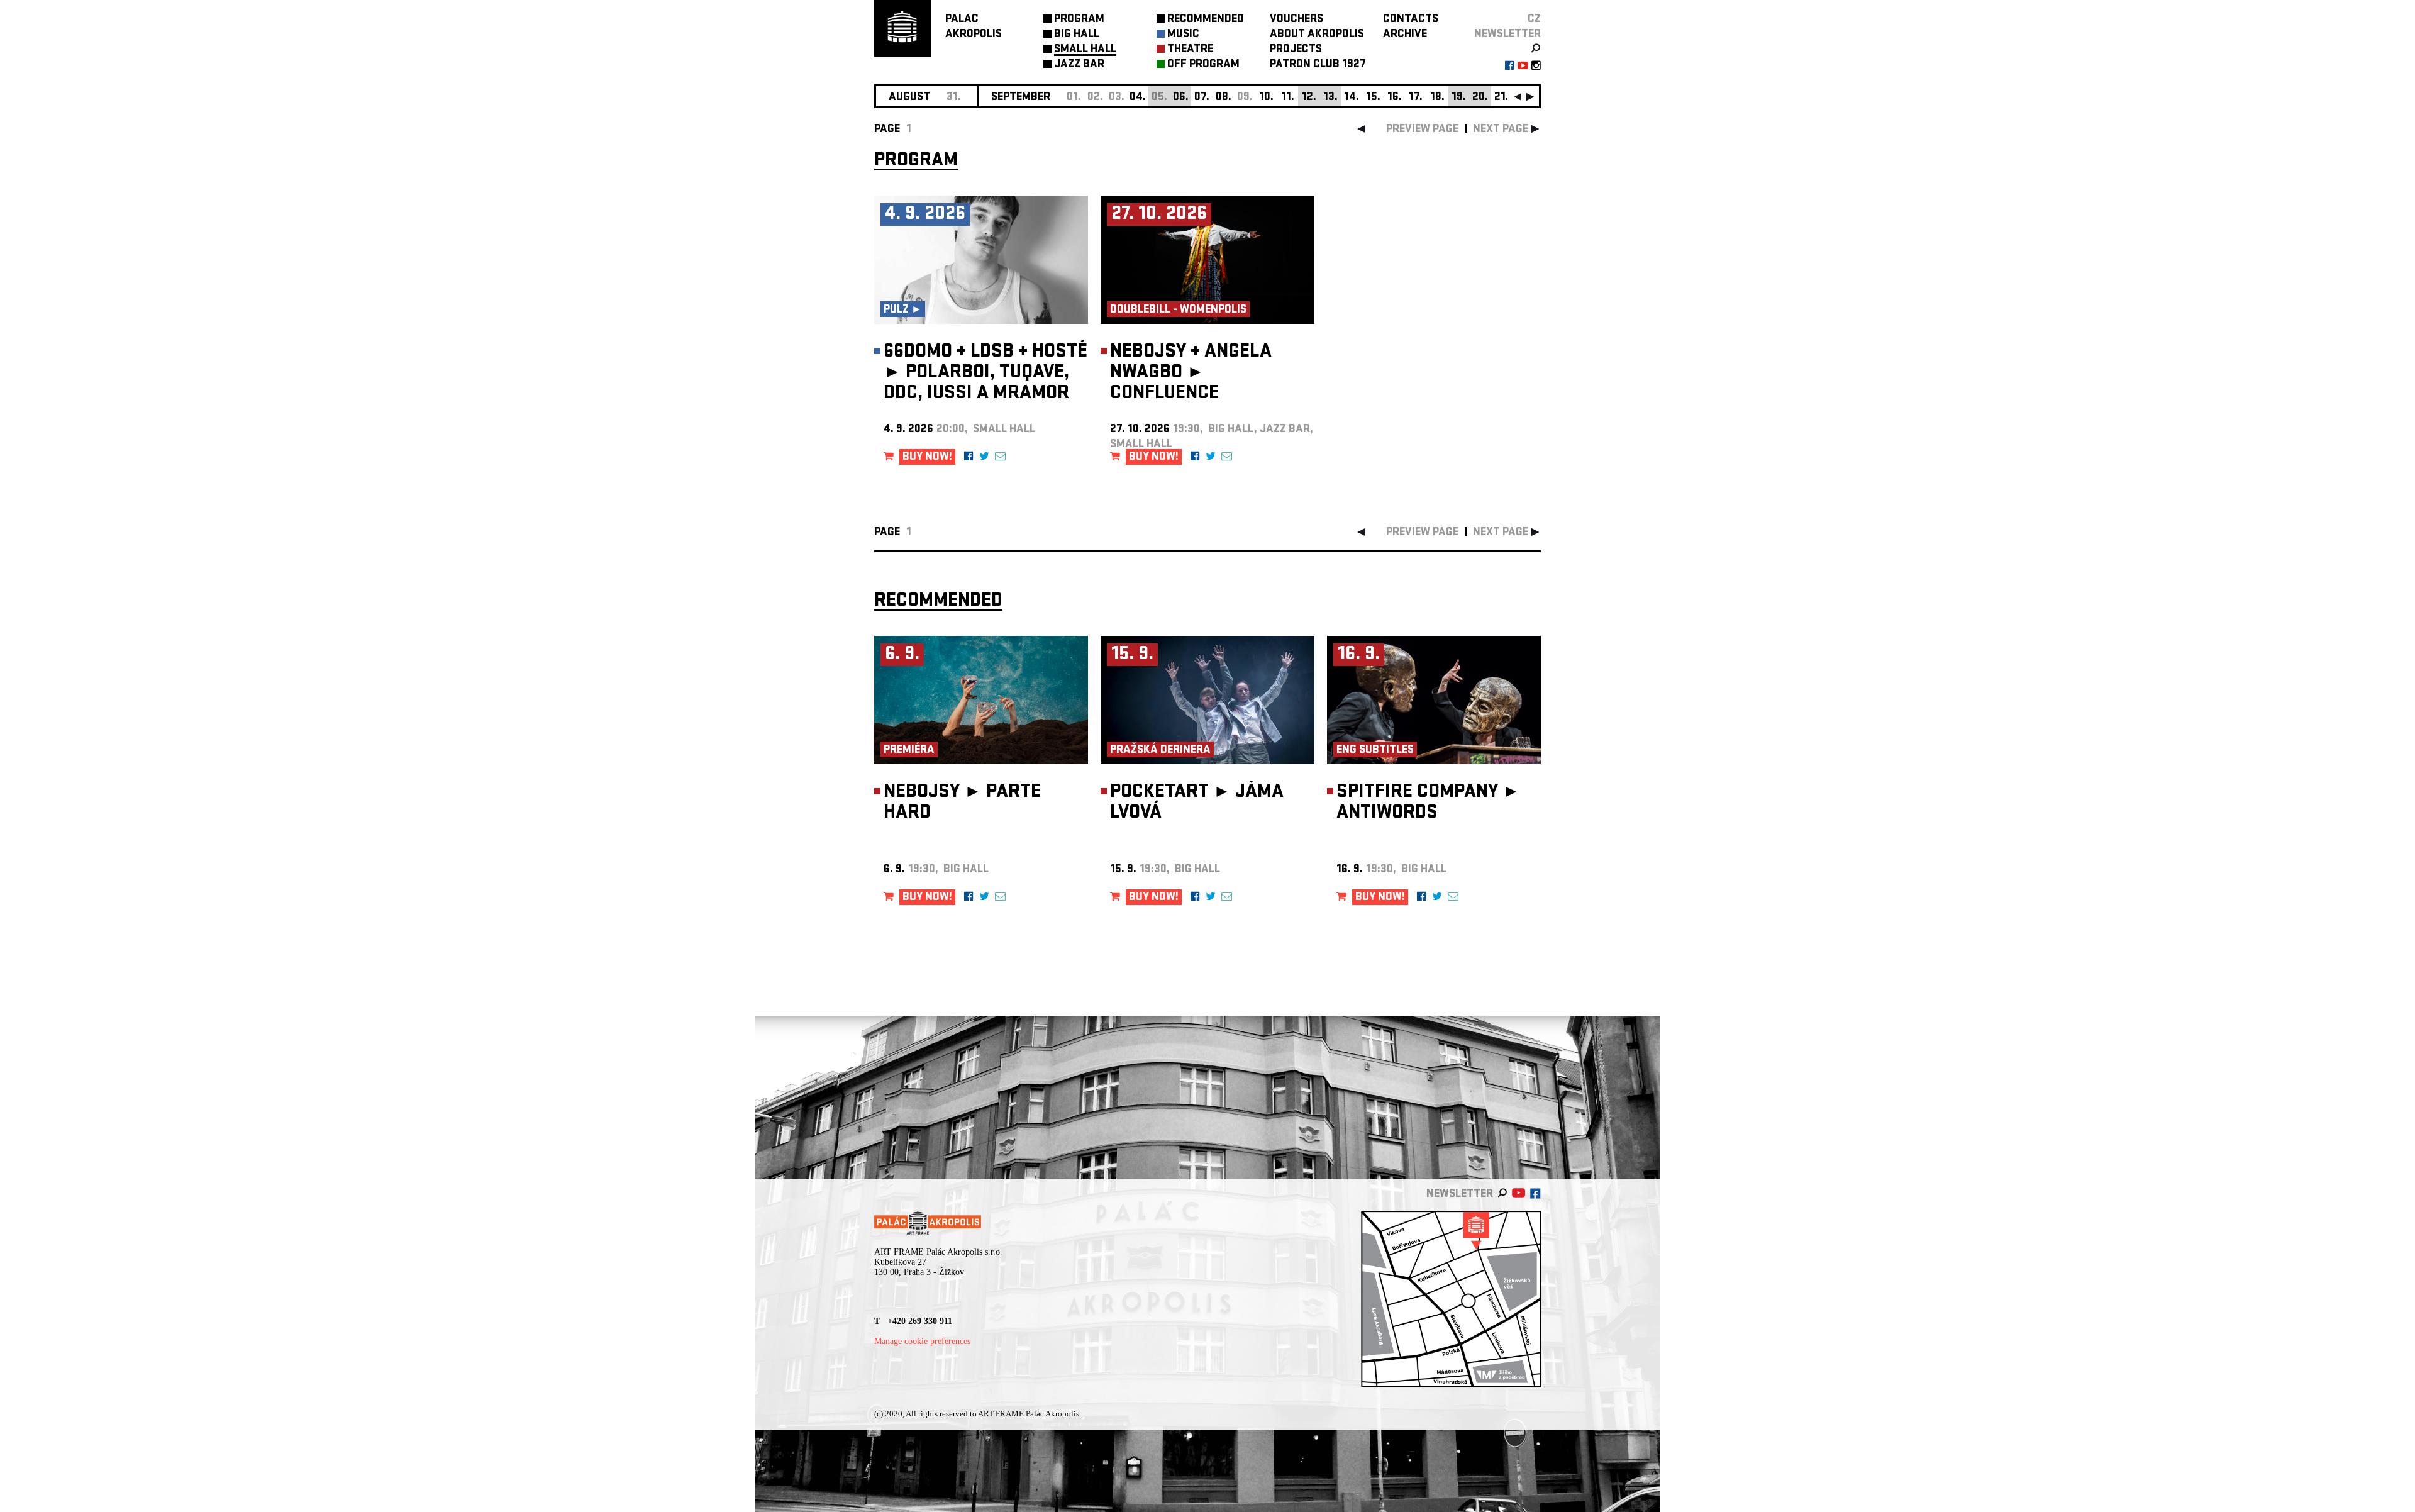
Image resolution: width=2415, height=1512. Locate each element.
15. (1373, 98)
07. (1202, 98)
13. (1330, 98)
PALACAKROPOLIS (974, 27)
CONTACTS (1411, 20)
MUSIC (1183, 35)
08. (1224, 98)
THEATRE (1190, 50)
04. (1138, 98)
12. (1309, 98)
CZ (1534, 20)
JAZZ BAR (1079, 65)
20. (1480, 98)
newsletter (1507, 35)
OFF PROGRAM (1203, 65)
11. (1288, 98)
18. (1437, 98)
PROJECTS (1296, 50)
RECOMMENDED (1206, 20)
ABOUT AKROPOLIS (1317, 35)
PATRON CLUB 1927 (1318, 65)
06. (1181, 98)
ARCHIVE (1405, 35)
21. (1502, 98)
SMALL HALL (1085, 50)
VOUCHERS (1296, 20)
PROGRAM (1079, 20)
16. (1395, 98)
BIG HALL (1077, 35)
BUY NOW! (927, 458)
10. (1266, 98)
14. (1352, 98)
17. (1416, 98)
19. (1459, 98)
